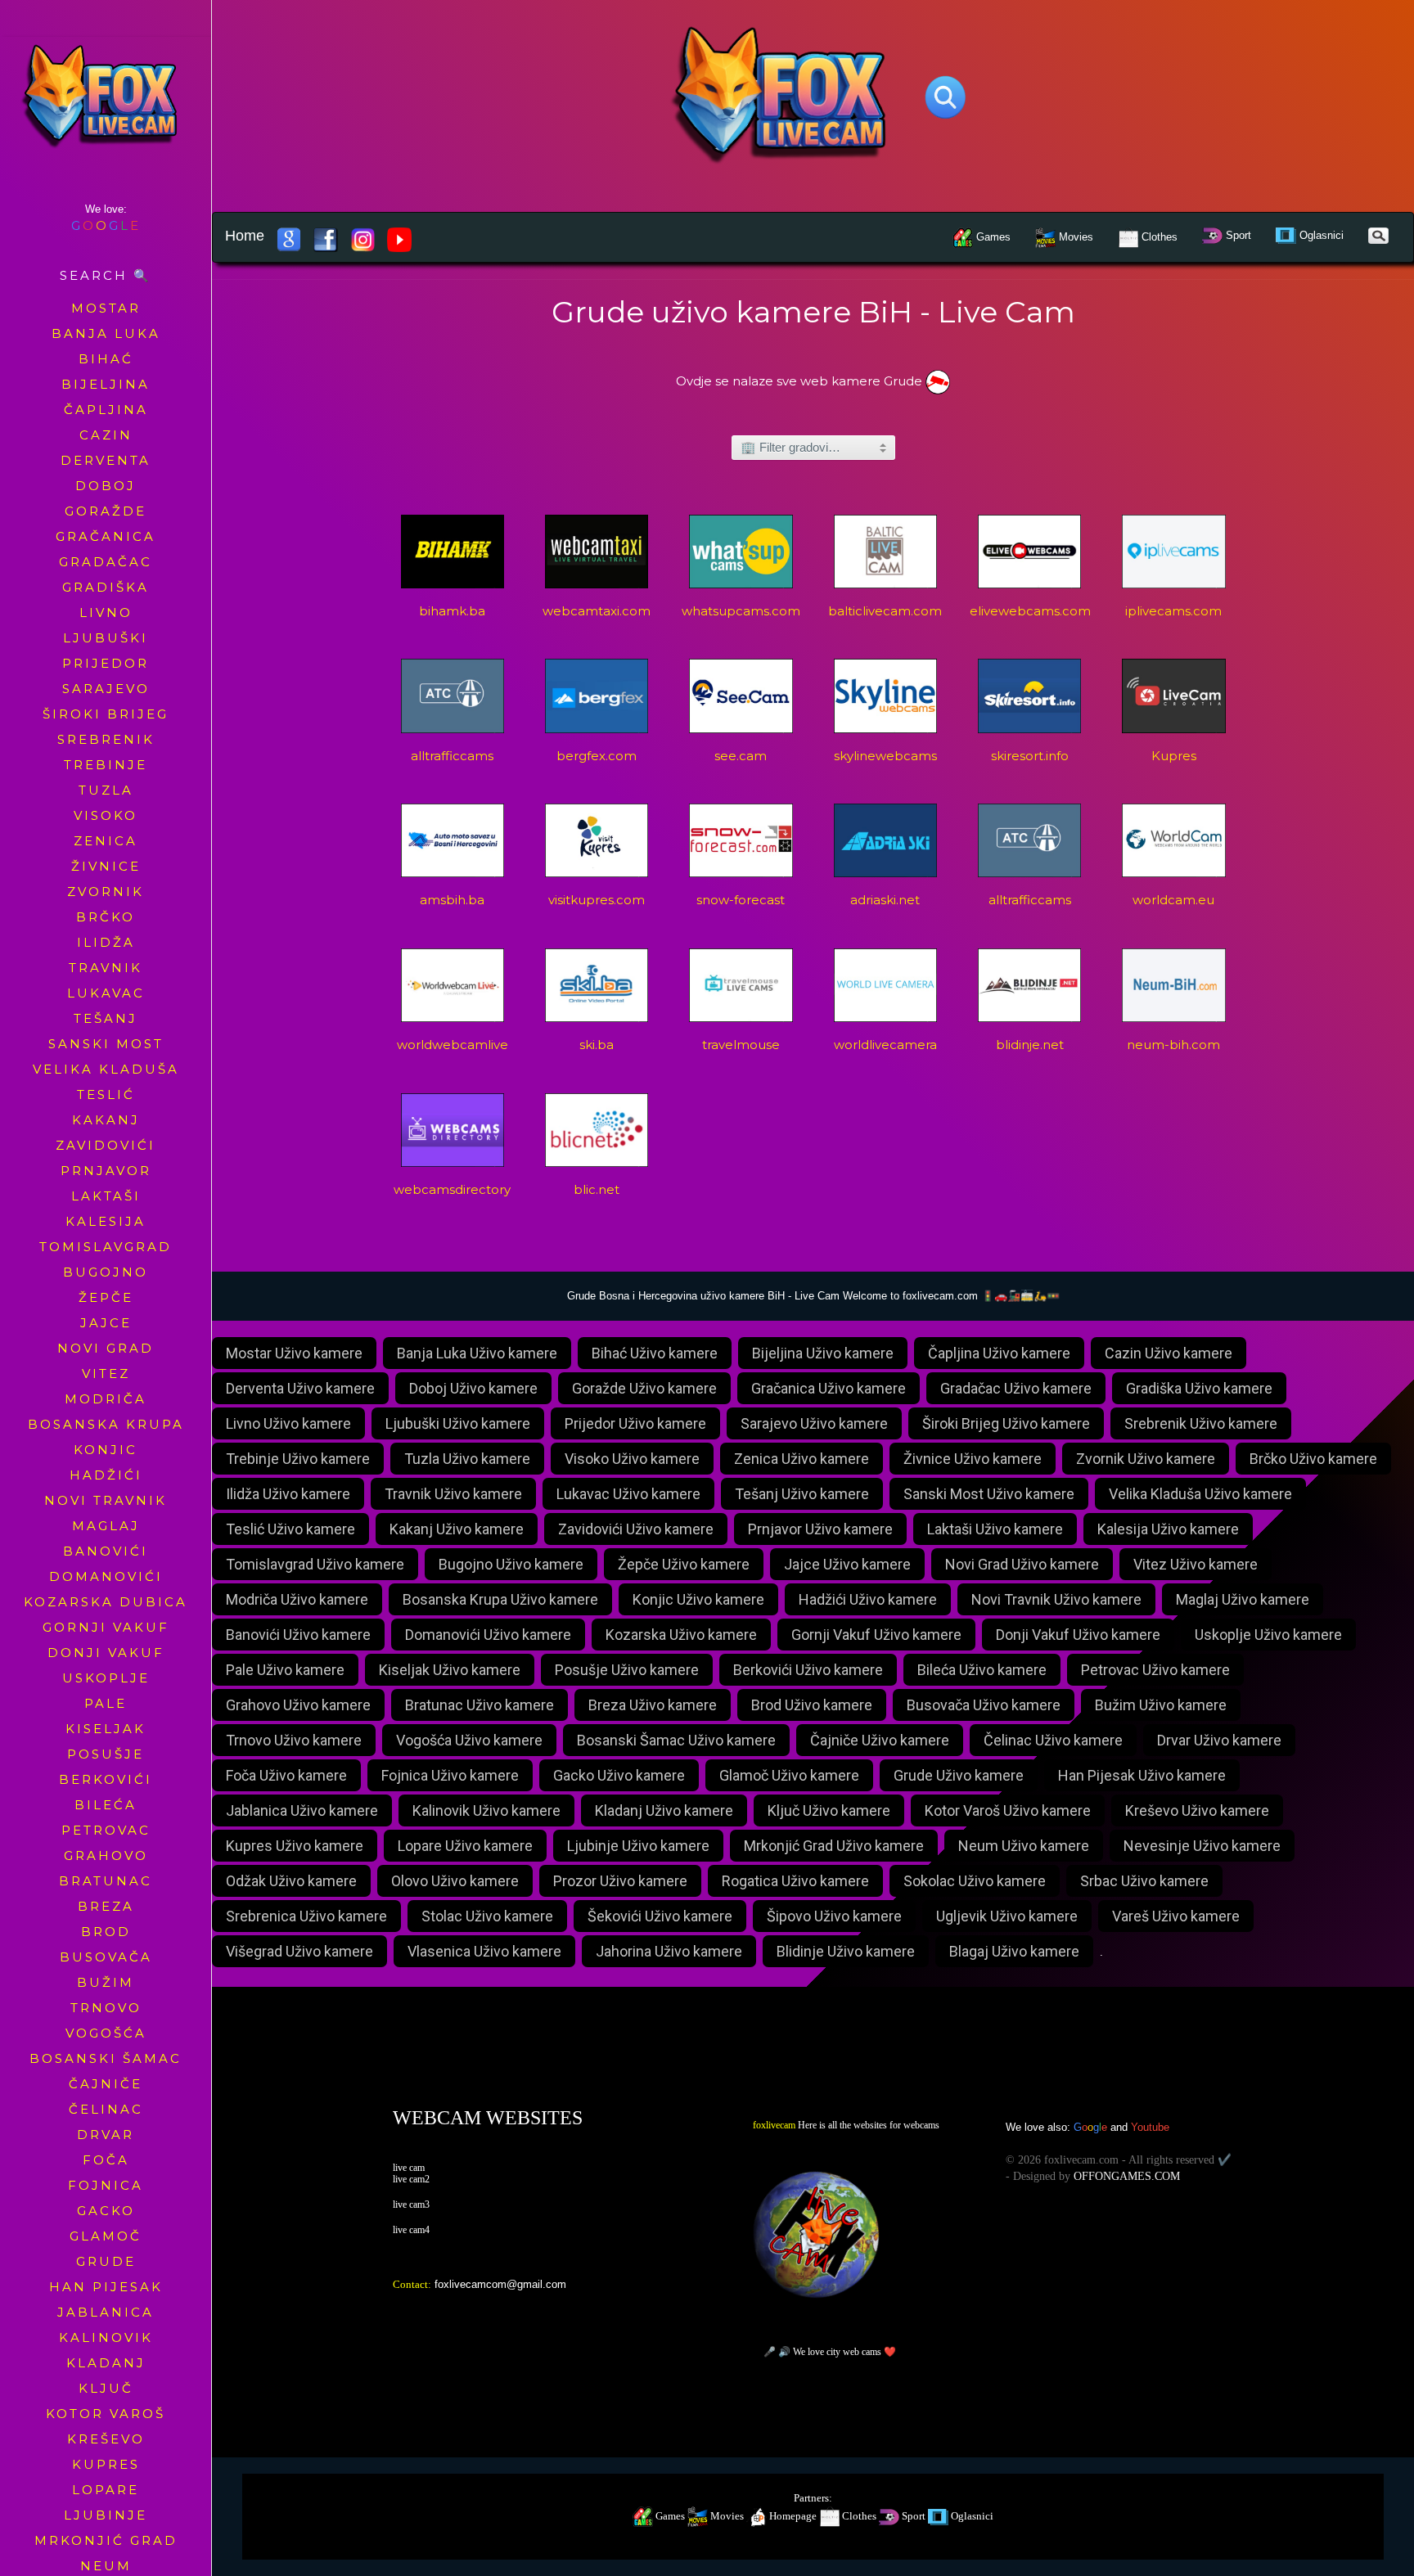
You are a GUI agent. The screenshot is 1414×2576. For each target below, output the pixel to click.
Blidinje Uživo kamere (846, 1951)
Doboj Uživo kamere (473, 1388)
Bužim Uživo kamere (1161, 1705)
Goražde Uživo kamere (644, 1388)
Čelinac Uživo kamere (1053, 1740)
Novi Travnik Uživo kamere (1056, 1599)
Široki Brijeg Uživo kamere (1006, 1423)
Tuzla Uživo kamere (467, 1459)
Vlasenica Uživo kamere (484, 1951)
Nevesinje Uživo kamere (1202, 1846)
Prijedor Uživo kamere (635, 1423)
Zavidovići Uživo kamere (636, 1529)
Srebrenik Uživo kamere (1201, 1423)
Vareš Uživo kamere (1176, 1916)
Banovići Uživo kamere (298, 1635)
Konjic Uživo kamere (698, 1599)
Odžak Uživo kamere (291, 1881)
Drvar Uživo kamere (1219, 1740)
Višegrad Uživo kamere (299, 1951)
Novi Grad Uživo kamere (1022, 1564)
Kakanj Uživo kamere (457, 1529)
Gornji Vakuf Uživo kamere (876, 1635)
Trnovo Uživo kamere (294, 1740)
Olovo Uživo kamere (455, 1881)
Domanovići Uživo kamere (488, 1635)
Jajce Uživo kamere (847, 1564)
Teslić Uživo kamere (290, 1529)
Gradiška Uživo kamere (1199, 1388)
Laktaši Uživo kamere (995, 1529)
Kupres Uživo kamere (295, 1846)
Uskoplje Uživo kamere (1268, 1635)
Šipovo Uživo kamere (834, 1916)
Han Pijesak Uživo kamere (1142, 1775)
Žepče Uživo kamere (684, 1564)
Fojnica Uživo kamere (450, 1775)
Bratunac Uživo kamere (480, 1705)
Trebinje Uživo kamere (298, 1459)
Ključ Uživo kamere (829, 1810)
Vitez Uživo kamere (1196, 1564)
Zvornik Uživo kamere (1146, 1459)
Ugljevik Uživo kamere (1007, 1916)
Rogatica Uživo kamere (795, 1881)
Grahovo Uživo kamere (298, 1705)
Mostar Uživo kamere (294, 1353)
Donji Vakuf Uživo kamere (1078, 1635)
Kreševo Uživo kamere (1197, 1810)
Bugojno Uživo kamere (511, 1564)
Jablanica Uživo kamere (302, 1810)
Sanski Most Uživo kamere (989, 1494)
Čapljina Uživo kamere (999, 1353)
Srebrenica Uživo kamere (306, 1916)
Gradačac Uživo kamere (1016, 1388)
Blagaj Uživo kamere (1014, 1951)
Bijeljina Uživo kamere (823, 1353)
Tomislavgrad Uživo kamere (315, 1564)
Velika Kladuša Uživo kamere (1200, 1494)
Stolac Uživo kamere (487, 1916)
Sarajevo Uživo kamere (814, 1423)
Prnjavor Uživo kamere (820, 1529)
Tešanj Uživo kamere (802, 1494)
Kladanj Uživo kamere (664, 1810)
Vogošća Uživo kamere (469, 1740)
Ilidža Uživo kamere (288, 1494)
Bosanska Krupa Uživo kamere (500, 1599)
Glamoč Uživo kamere (789, 1775)
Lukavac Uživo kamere (628, 1494)
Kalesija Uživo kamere (1168, 1529)
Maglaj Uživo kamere (1243, 1599)
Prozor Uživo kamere (620, 1881)
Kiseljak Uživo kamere (450, 1670)
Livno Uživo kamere (288, 1423)
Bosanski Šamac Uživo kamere (676, 1740)
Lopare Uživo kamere (465, 1846)
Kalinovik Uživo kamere (486, 1810)
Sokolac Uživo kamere (975, 1881)
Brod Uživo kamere (812, 1705)
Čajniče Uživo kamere (880, 1740)
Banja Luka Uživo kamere (477, 1353)
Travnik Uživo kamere (453, 1494)
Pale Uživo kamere (285, 1670)
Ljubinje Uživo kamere (638, 1846)
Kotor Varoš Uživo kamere (1008, 1810)
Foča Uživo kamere (286, 1775)
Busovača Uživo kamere (984, 1705)
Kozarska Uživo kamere (681, 1635)
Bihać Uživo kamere (655, 1353)
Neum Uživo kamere (1024, 1846)
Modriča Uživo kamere (297, 1599)
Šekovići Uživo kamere (660, 1916)
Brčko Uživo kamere (1313, 1459)
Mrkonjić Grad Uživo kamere (834, 1846)
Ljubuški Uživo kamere (458, 1423)
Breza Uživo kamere (653, 1705)
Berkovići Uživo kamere (808, 1670)
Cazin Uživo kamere (1169, 1353)
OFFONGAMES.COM (1127, 2176)
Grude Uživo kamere (959, 1775)
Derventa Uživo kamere (300, 1388)
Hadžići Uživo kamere (868, 1599)
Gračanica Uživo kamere (829, 1388)
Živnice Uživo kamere (973, 1459)
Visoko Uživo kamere (632, 1459)
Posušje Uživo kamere (627, 1670)
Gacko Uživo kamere (619, 1775)
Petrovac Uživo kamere (1155, 1670)
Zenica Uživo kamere (802, 1459)
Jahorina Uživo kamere (669, 1951)
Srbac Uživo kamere (1144, 1881)
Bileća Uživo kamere (982, 1670)
